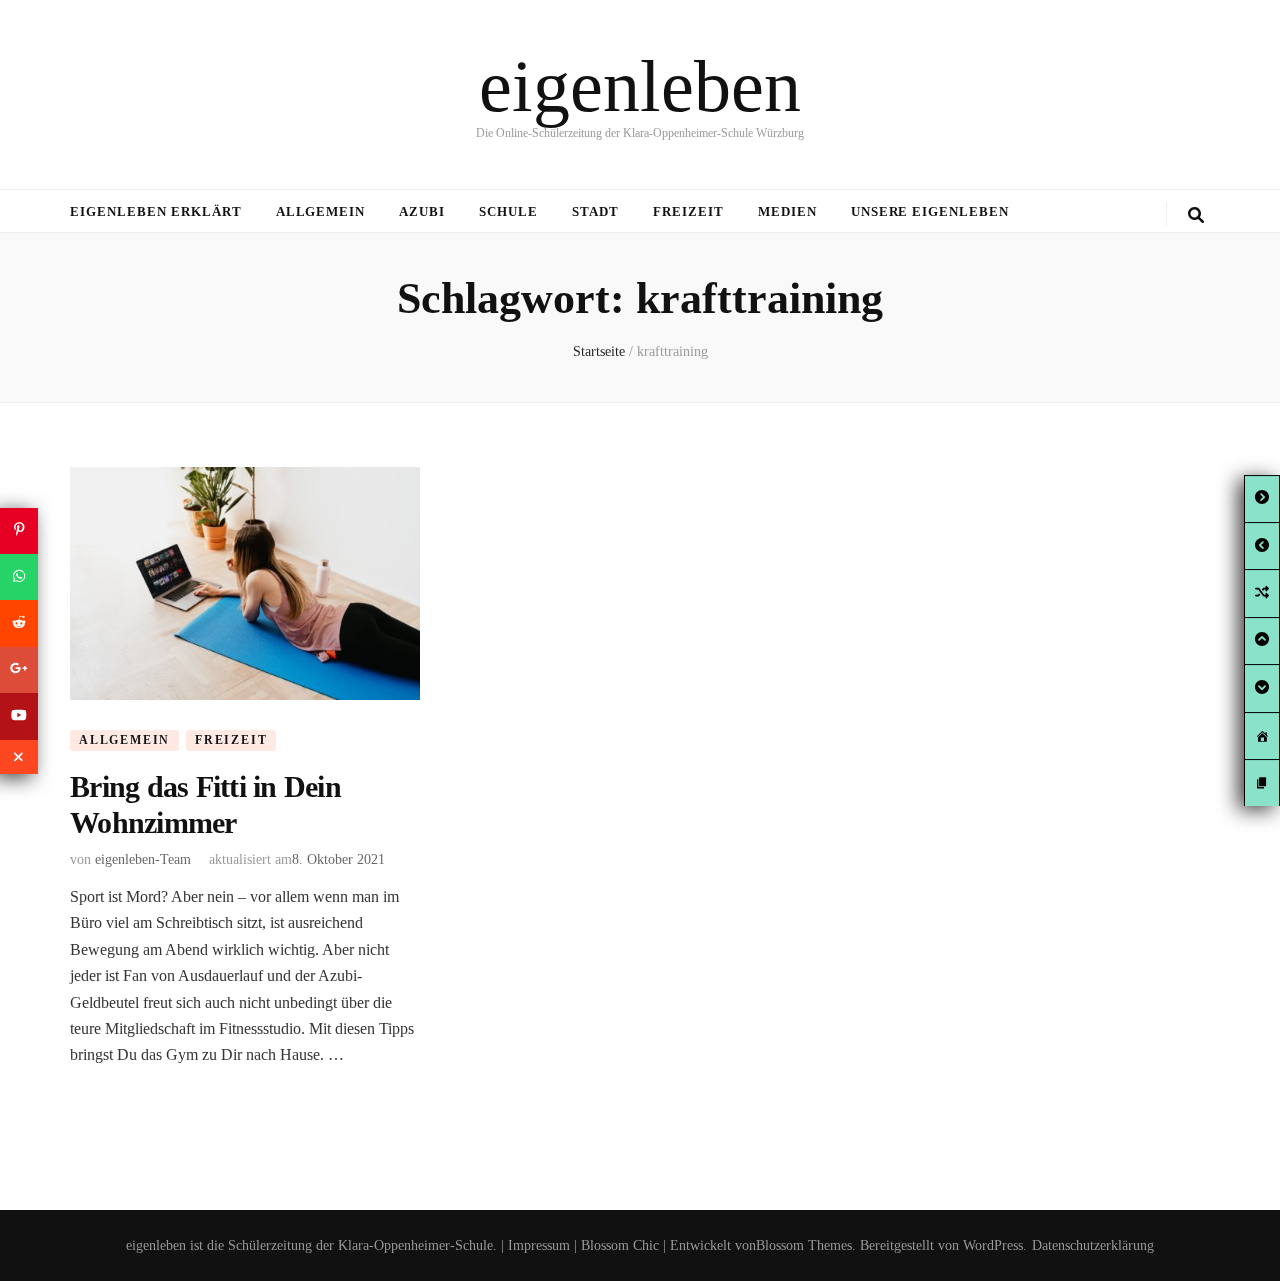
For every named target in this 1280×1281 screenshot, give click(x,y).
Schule (508, 211)
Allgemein (321, 211)
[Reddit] (19, 623)
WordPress (993, 1245)
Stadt (595, 211)
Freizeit (688, 211)
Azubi (422, 211)
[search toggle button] (1196, 215)
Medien (787, 211)
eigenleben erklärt (156, 211)
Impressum (539, 1245)
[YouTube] (19, 716)
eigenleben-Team (143, 859)
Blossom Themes (804, 1245)
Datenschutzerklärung (1093, 1245)
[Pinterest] (19, 530)
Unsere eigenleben (930, 211)
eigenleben (640, 86)
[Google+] (19, 670)
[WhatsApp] (19, 577)
